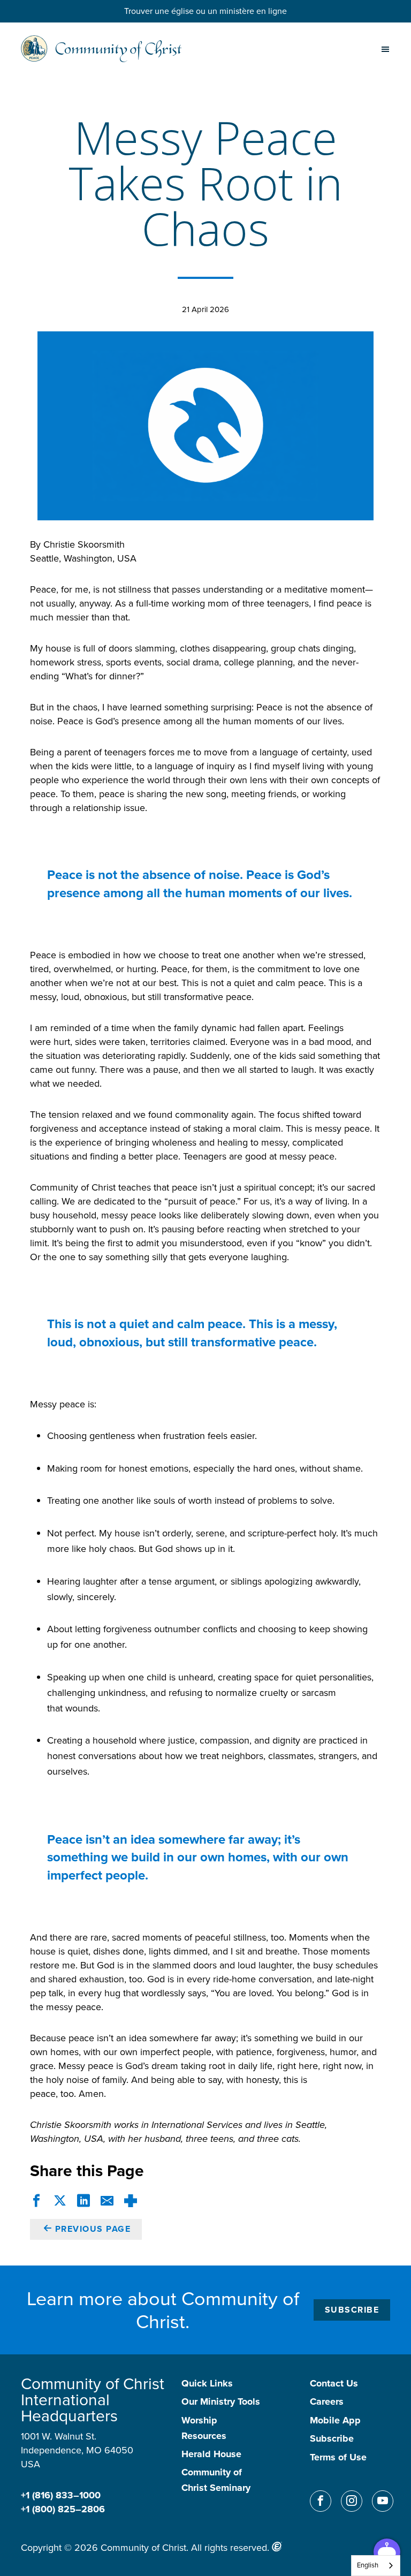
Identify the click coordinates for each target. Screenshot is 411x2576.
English (368, 2565)
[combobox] (376, 2566)
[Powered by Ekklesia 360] (277, 2547)
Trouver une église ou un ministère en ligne (205, 11)
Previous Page (93, 2229)
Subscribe (352, 2310)
